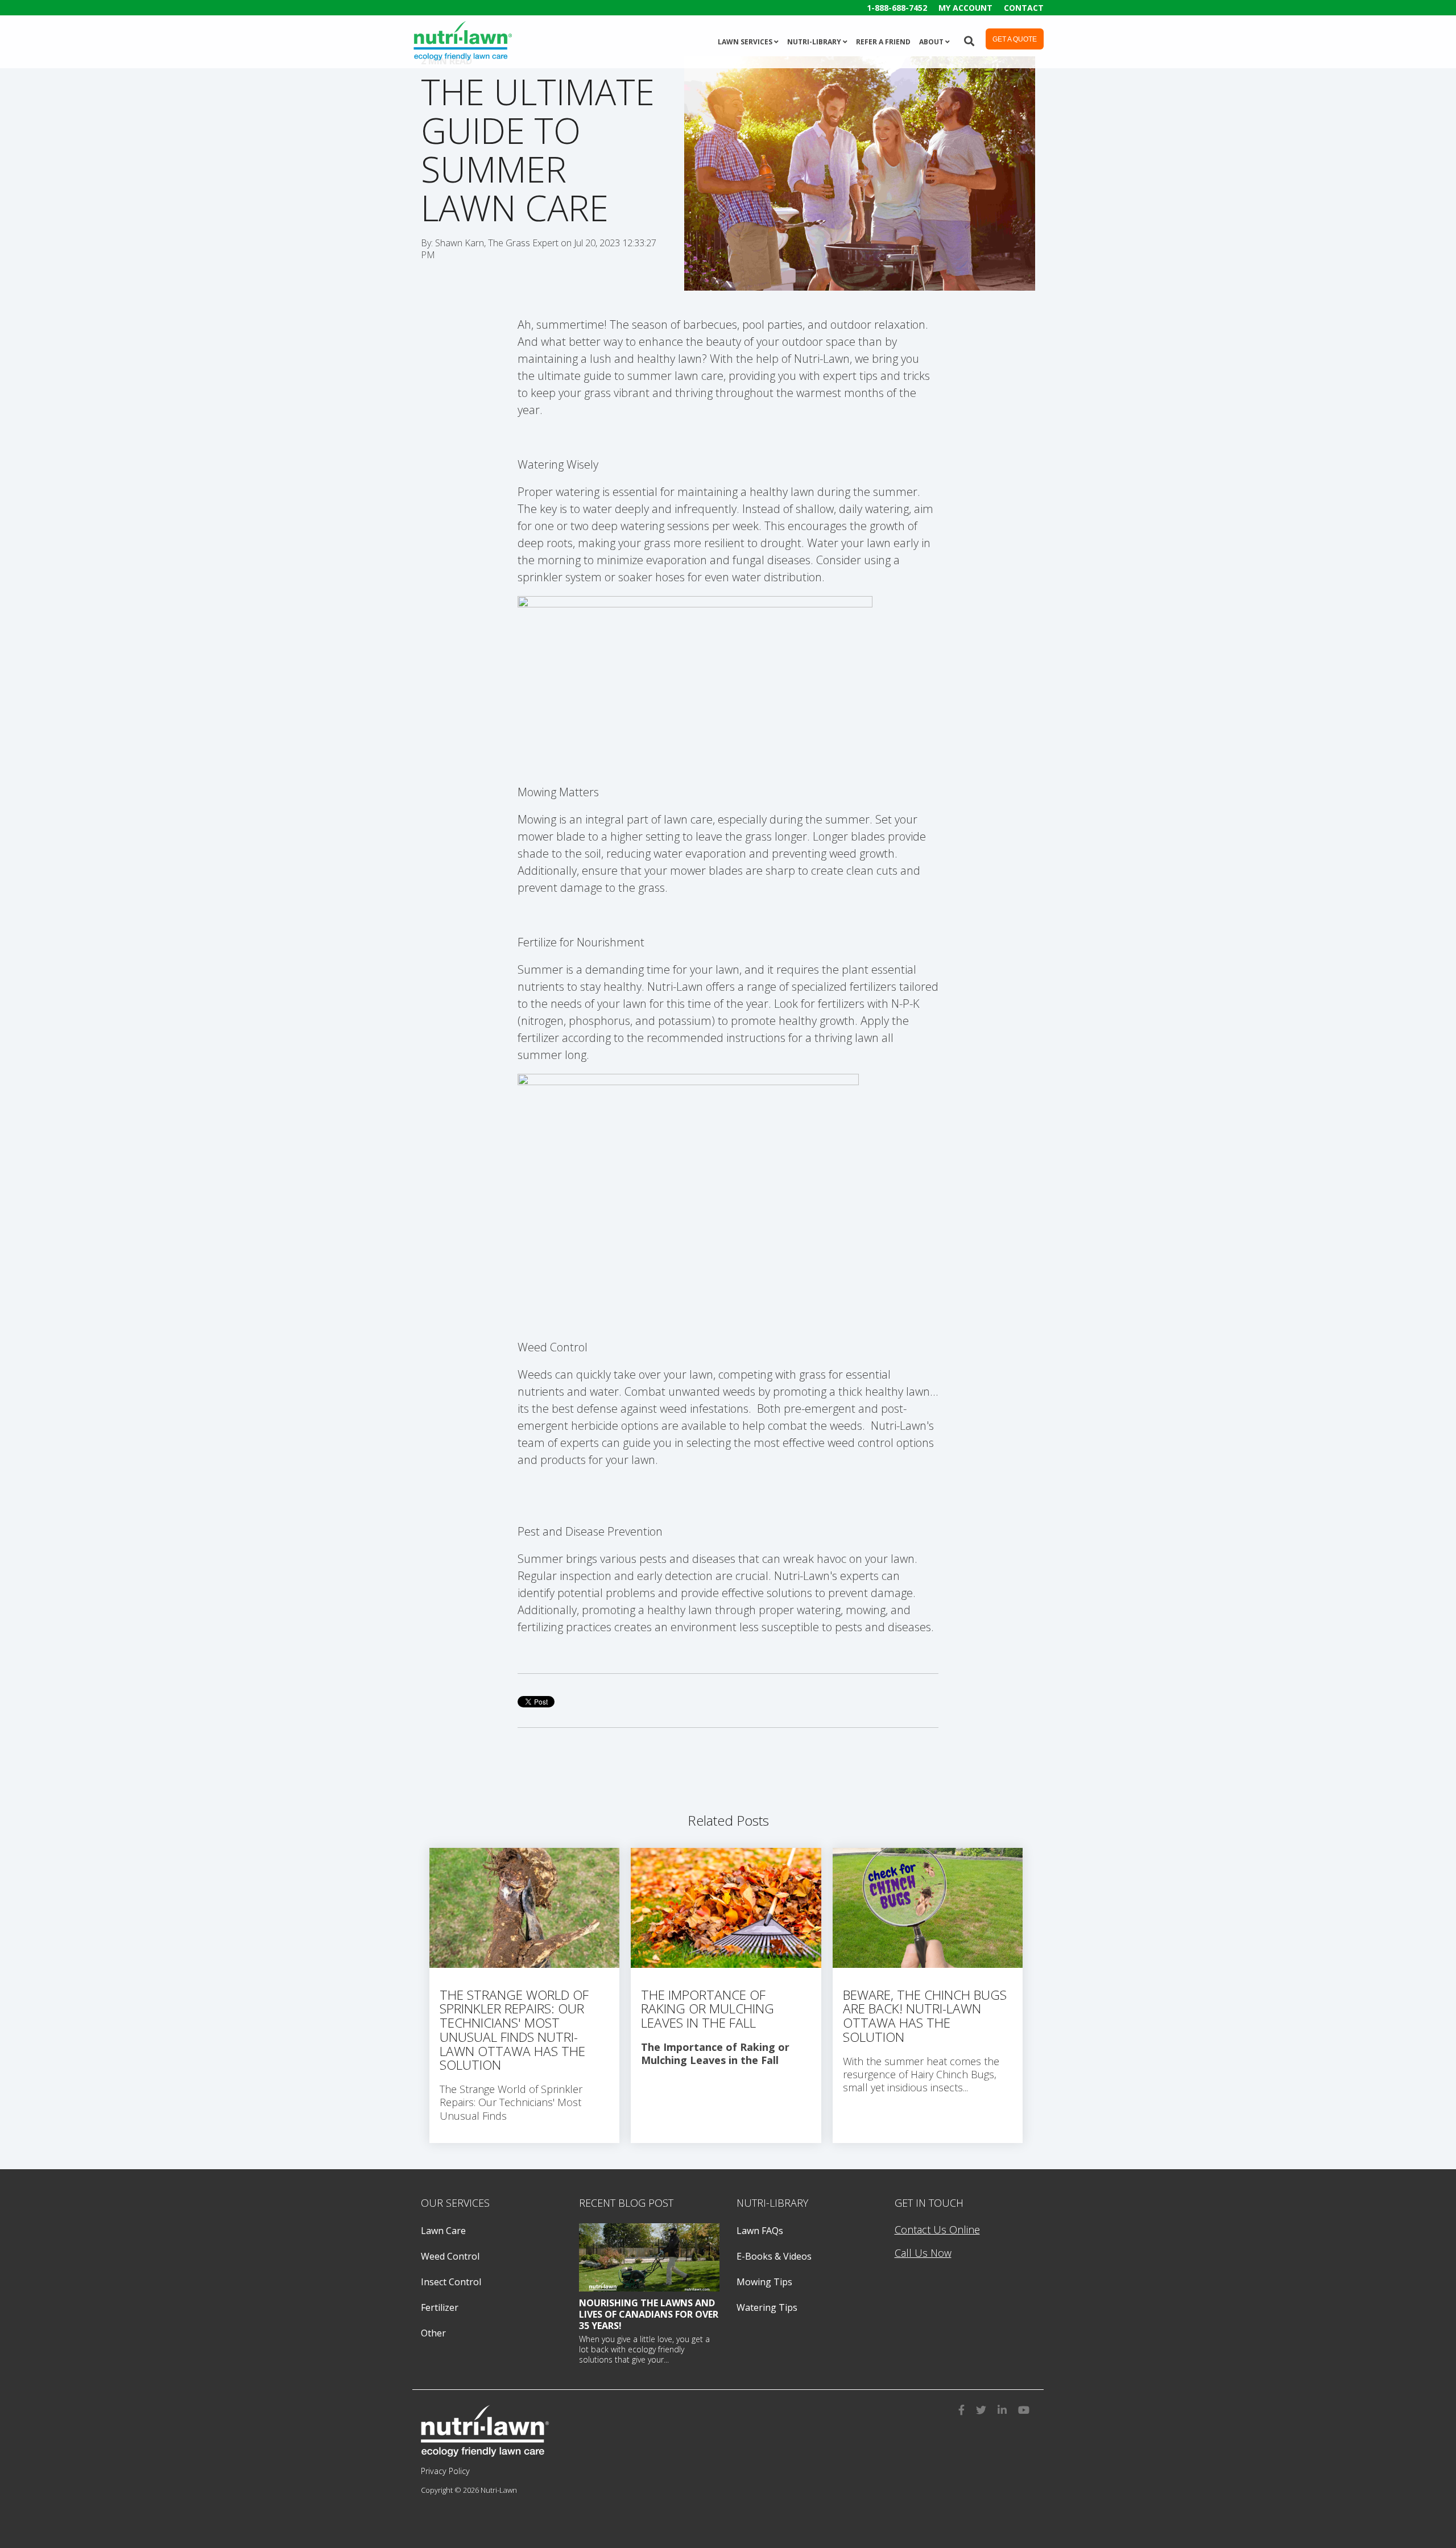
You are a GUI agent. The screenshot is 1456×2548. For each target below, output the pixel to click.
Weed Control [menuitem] (450, 2256)
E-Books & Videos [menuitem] (774, 2256)
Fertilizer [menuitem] (440, 2307)
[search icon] (969, 40)
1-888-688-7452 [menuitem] (897, 8)
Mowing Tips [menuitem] (764, 2282)
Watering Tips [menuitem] (767, 2307)
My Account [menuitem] (965, 8)
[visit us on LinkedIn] (1002, 2408)
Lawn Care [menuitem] (443, 2231)
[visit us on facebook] (961, 2408)
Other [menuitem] (433, 2333)
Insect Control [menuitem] (451, 2282)
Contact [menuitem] (1024, 8)
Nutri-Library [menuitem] (814, 42)
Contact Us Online (937, 2229)
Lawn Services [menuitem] (745, 42)
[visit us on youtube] (1024, 2408)
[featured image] (650, 2257)
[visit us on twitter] (981, 2408)
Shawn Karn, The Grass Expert (498, 243)
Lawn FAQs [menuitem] (760, 2231)
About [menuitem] (931, 42)
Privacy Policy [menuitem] (445, 2471)
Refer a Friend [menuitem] (883, 42)
